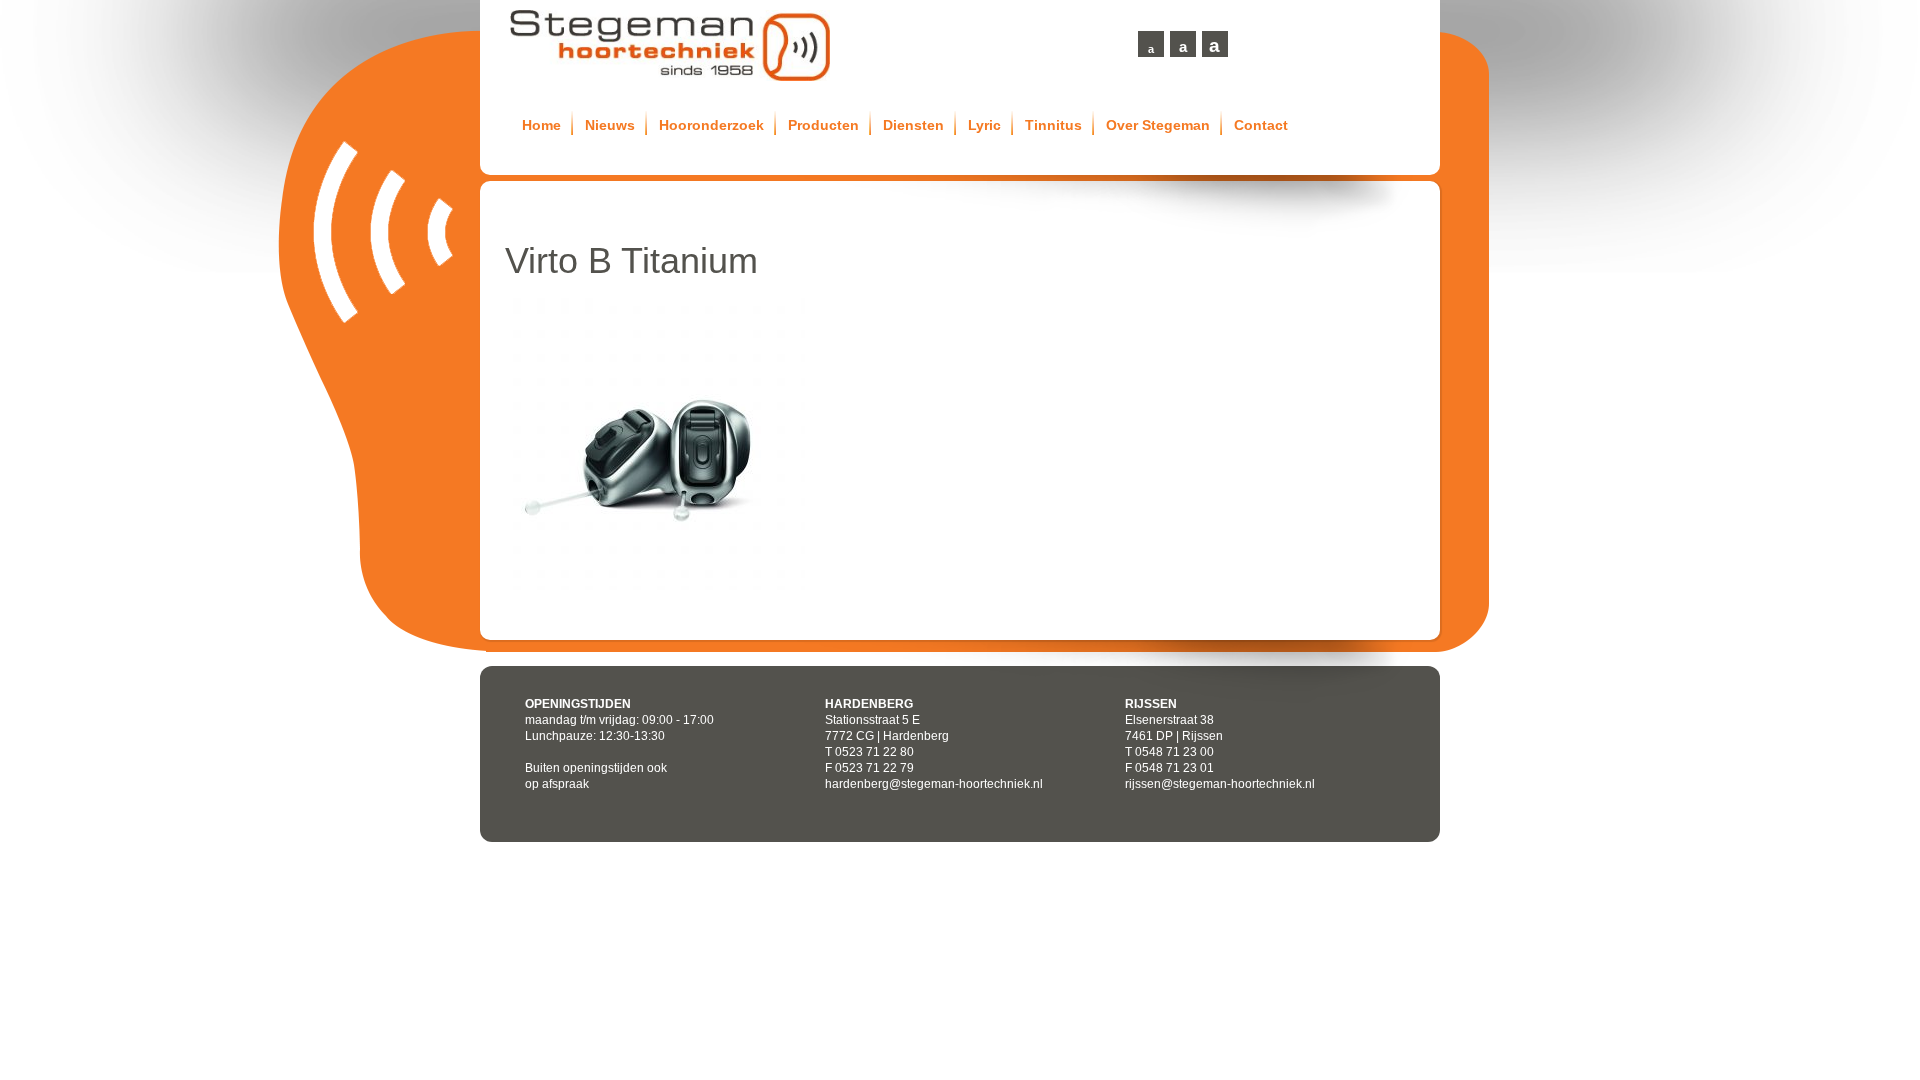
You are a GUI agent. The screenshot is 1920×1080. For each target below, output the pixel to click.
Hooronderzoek (711, 125)
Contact (1261, 125)
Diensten (913, 125)
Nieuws (610, 125)
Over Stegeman (1158, 125)
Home (541, 125)
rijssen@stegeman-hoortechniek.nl (1220, 784)
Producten (823, 125)
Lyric (984, 125)
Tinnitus (1053, 125)
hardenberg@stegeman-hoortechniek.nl (934, 784)
